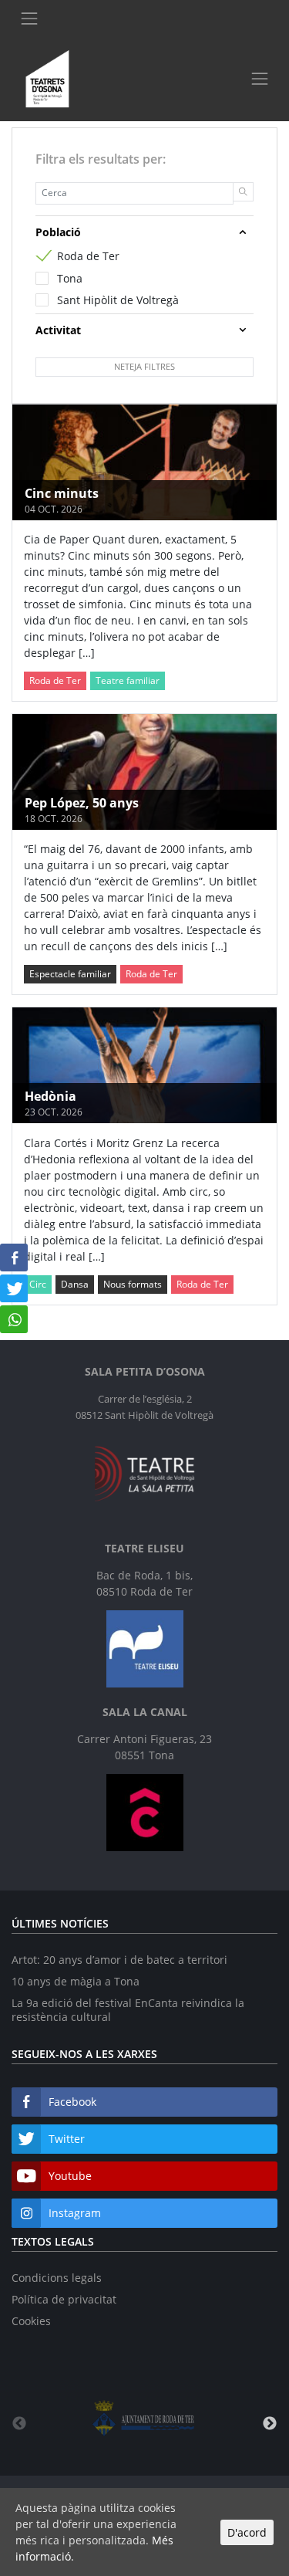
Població (58, 232)
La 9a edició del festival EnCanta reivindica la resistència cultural (128, 2010)
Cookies (31, 2321)
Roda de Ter (88, 256)
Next (270, 2424)
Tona (70, 278)
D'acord (247, 2532)
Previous (19, 2424)
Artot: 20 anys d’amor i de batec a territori (119, 1960)
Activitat (58, 330)
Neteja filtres (144, 366)
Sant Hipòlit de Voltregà (118, 300)
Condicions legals (57, 2278)
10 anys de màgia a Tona (76, 1981)
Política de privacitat (64, 2299)
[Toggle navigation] (29, 18)
